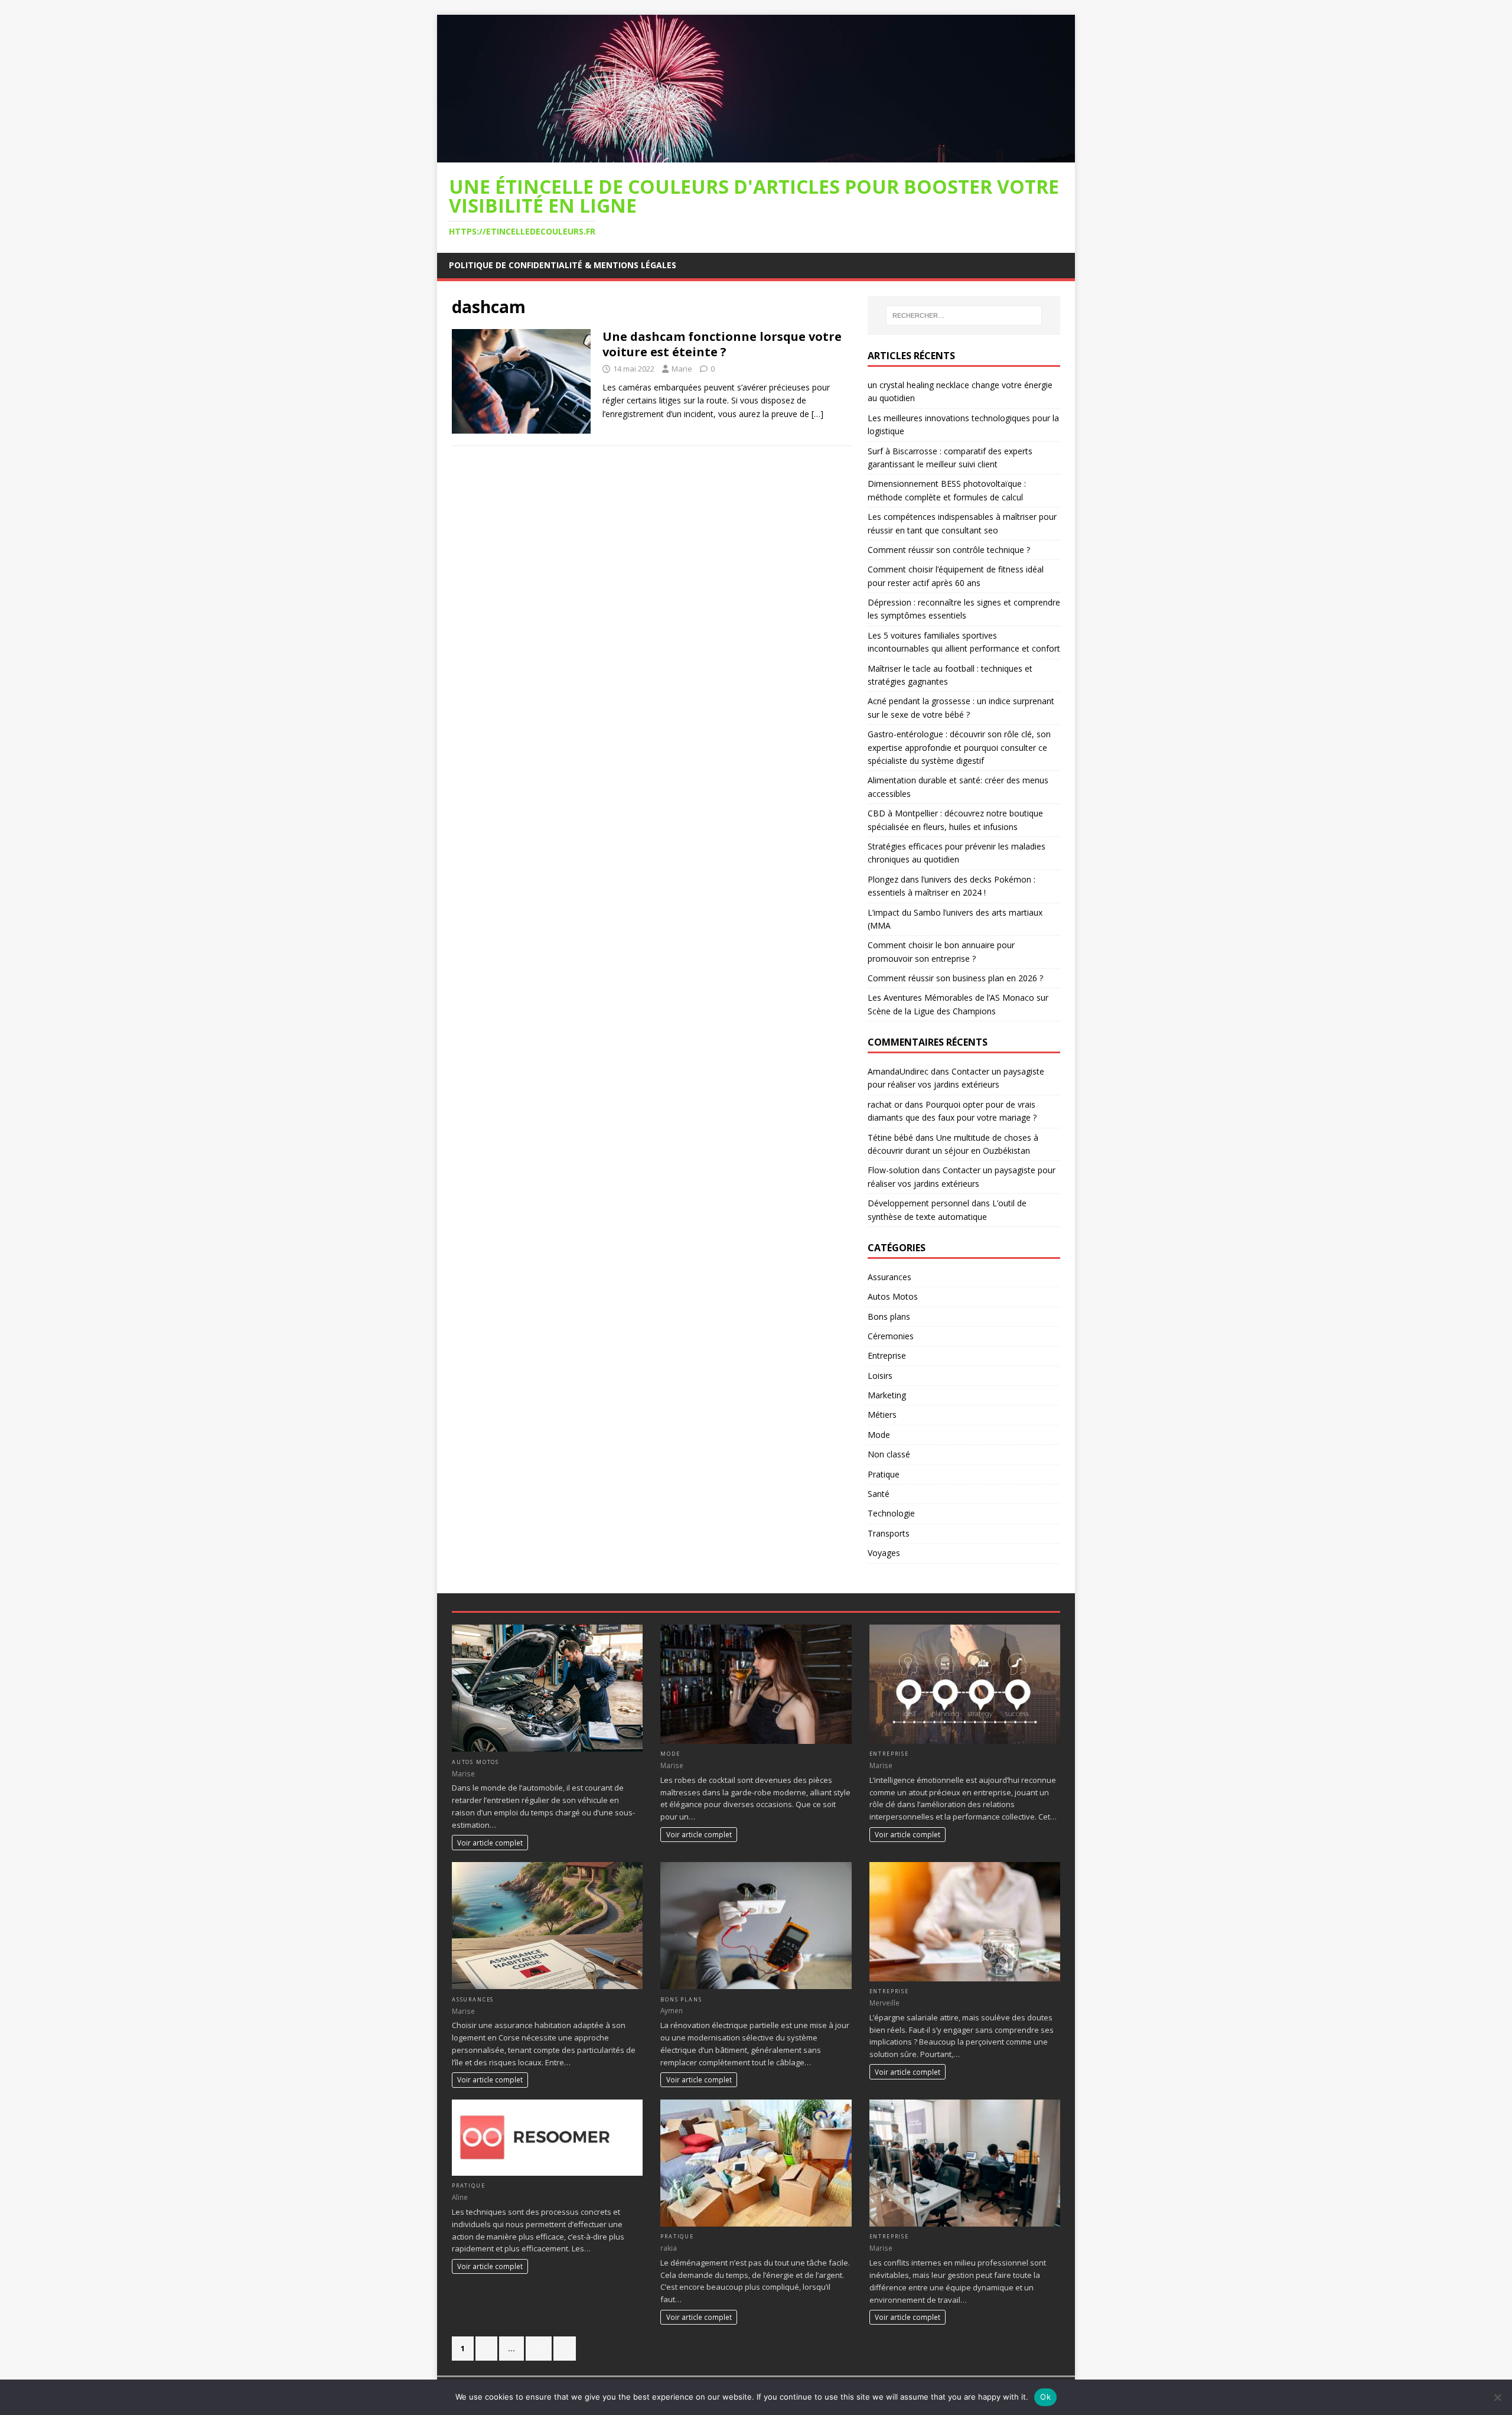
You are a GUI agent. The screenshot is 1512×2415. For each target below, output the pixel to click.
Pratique (884, 1474)
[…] (817, 414)
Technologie (891, 1513)
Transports (889, 1533)
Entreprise (887, 1355)
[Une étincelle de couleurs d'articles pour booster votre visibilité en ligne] (756, 155)
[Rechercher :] (964, 315)
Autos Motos (893, 1296)
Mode (879, 1435)
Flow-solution (894, 1170)
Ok (1045, 2397)
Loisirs (880, 1376)
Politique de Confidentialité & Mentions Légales (563, 265)
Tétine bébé (890, 1137)
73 (539, 2348)
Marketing (887, 1395)
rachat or (885, 1104)
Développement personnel (918, 1203)
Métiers (882, 1415)
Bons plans (889, 1316)
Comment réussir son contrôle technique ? (949, 550)
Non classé (889, 1454)
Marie (682, 369)
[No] (1497, 2397)
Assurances (889, 1277)
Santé (879, 1494)
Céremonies (891, 1336)
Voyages (884, 1553)
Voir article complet (490, 1843)
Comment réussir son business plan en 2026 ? (955, 978)
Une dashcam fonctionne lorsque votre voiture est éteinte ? (722, 344)
